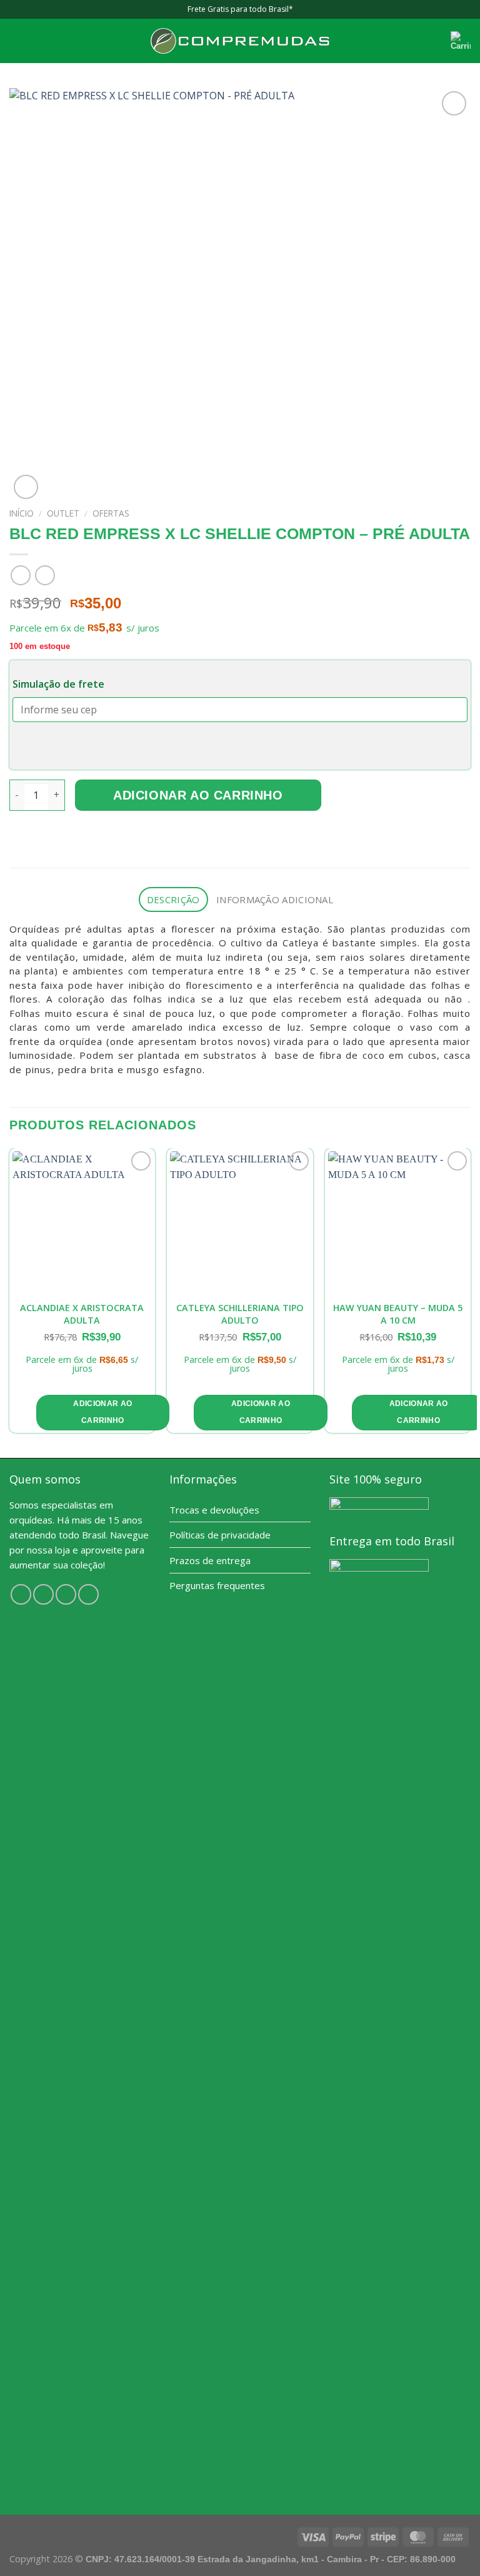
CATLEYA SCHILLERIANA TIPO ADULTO (240, 1314)
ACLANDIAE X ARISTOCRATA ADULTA (82, 1314)
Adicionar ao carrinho (198, 795)
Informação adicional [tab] (275, 899)
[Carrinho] (461, 41)
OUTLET (63, 513)
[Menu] (17, 41)
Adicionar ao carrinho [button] (102, 1412)
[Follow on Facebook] (21, 1594)
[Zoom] (26, 487)
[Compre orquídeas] (240, 41)
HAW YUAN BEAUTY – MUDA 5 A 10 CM (398, 1314)
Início (22, 513)
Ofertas (111, 513)
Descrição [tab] (173, 899)
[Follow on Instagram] (43, 1594)
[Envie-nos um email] (88, 1594)
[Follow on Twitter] (66, 1594)
